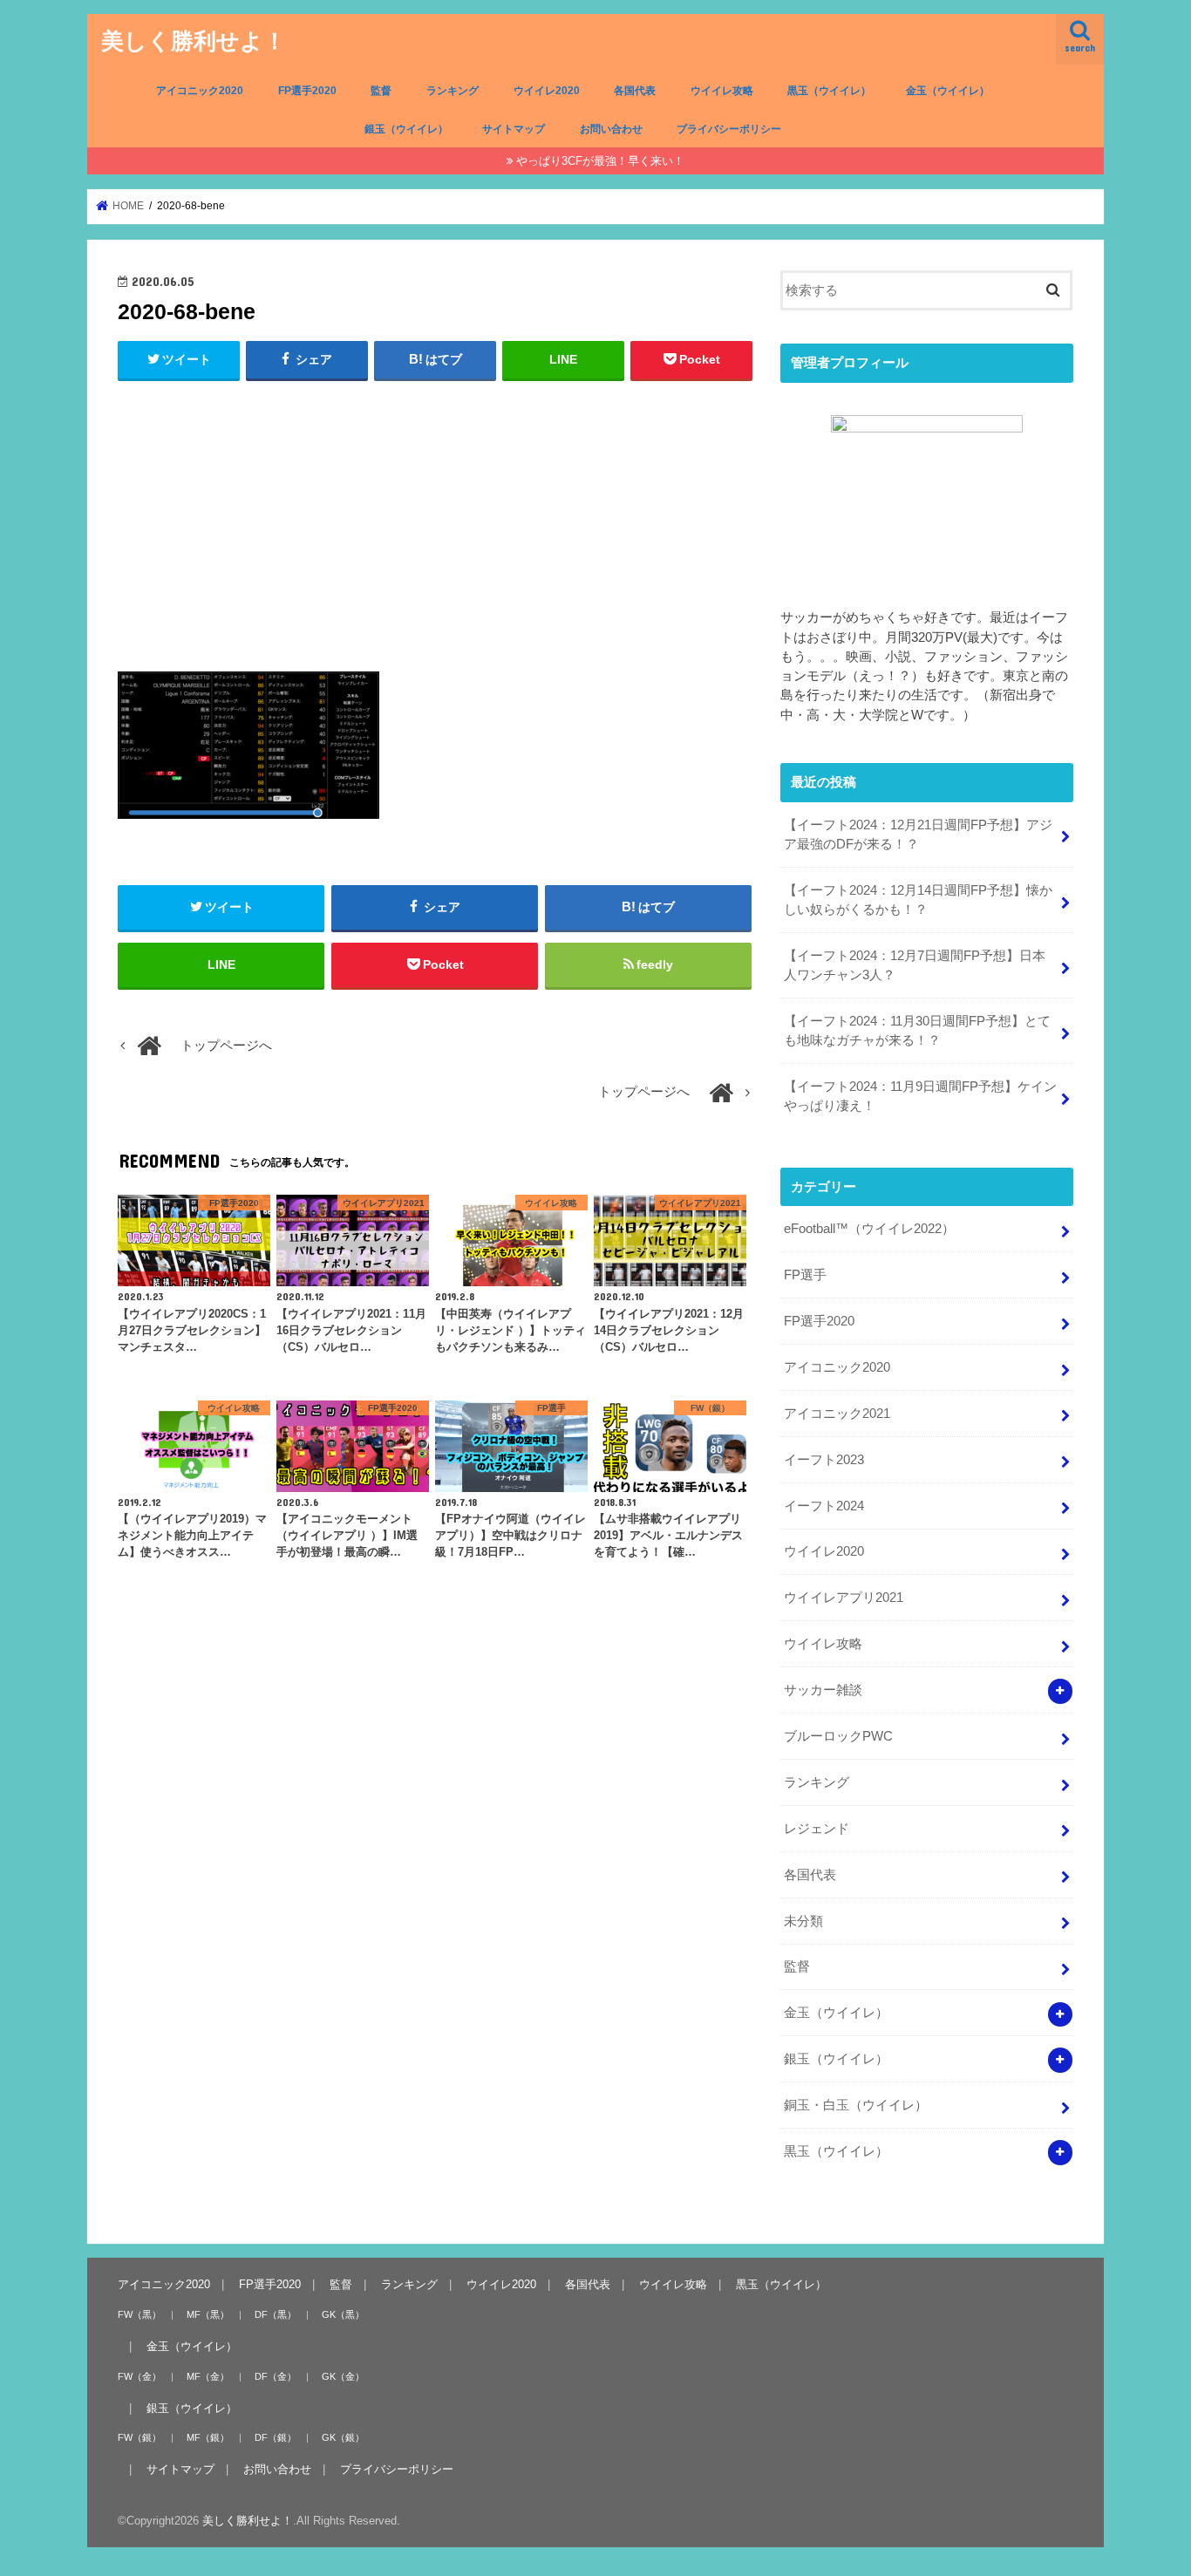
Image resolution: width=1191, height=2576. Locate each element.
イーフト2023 (824, 1460)
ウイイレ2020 (547, 91)
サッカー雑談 (823, 1690)
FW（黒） (140, 2314)
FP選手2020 (307, 91)
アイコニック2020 (200, 91)
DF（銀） (276, 2437)
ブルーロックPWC (838, 1736)
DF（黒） (276, 2314)
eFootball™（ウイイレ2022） (869, 1229)
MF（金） (208, 2375)
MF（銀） (208, 2437)
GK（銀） (343, 2437)
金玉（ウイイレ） (948, 91)
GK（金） (343, 2375)
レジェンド (817, 1829)
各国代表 (635, 91)
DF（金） (276, 2375)
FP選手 (805, 1275)
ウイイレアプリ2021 (844, 1598)
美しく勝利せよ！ (194, 40)
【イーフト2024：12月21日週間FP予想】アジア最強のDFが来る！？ (918, 835)
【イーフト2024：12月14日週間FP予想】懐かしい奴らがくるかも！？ (918, 900)
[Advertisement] (435, 522)
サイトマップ (514, 129)
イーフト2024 (824, 1506)
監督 (381, 91)
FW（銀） (140, 2437)
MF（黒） (208, 2314)
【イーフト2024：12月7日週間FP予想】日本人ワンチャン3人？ (915, 965)
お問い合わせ (611, 129)
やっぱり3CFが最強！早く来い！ (600, 161)
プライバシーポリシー (729, 129)
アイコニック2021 (837, 1414)
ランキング (453, 91)
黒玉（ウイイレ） (829, 91)
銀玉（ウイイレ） (406, 129)
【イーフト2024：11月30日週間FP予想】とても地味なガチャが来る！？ (917, 1031)
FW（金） (140, 2375)
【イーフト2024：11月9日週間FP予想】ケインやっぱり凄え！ (920, 1096)
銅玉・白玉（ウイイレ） (856, 2105)
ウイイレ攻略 (722, 91)
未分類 (803, 1921)
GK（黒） (343, 2314)
